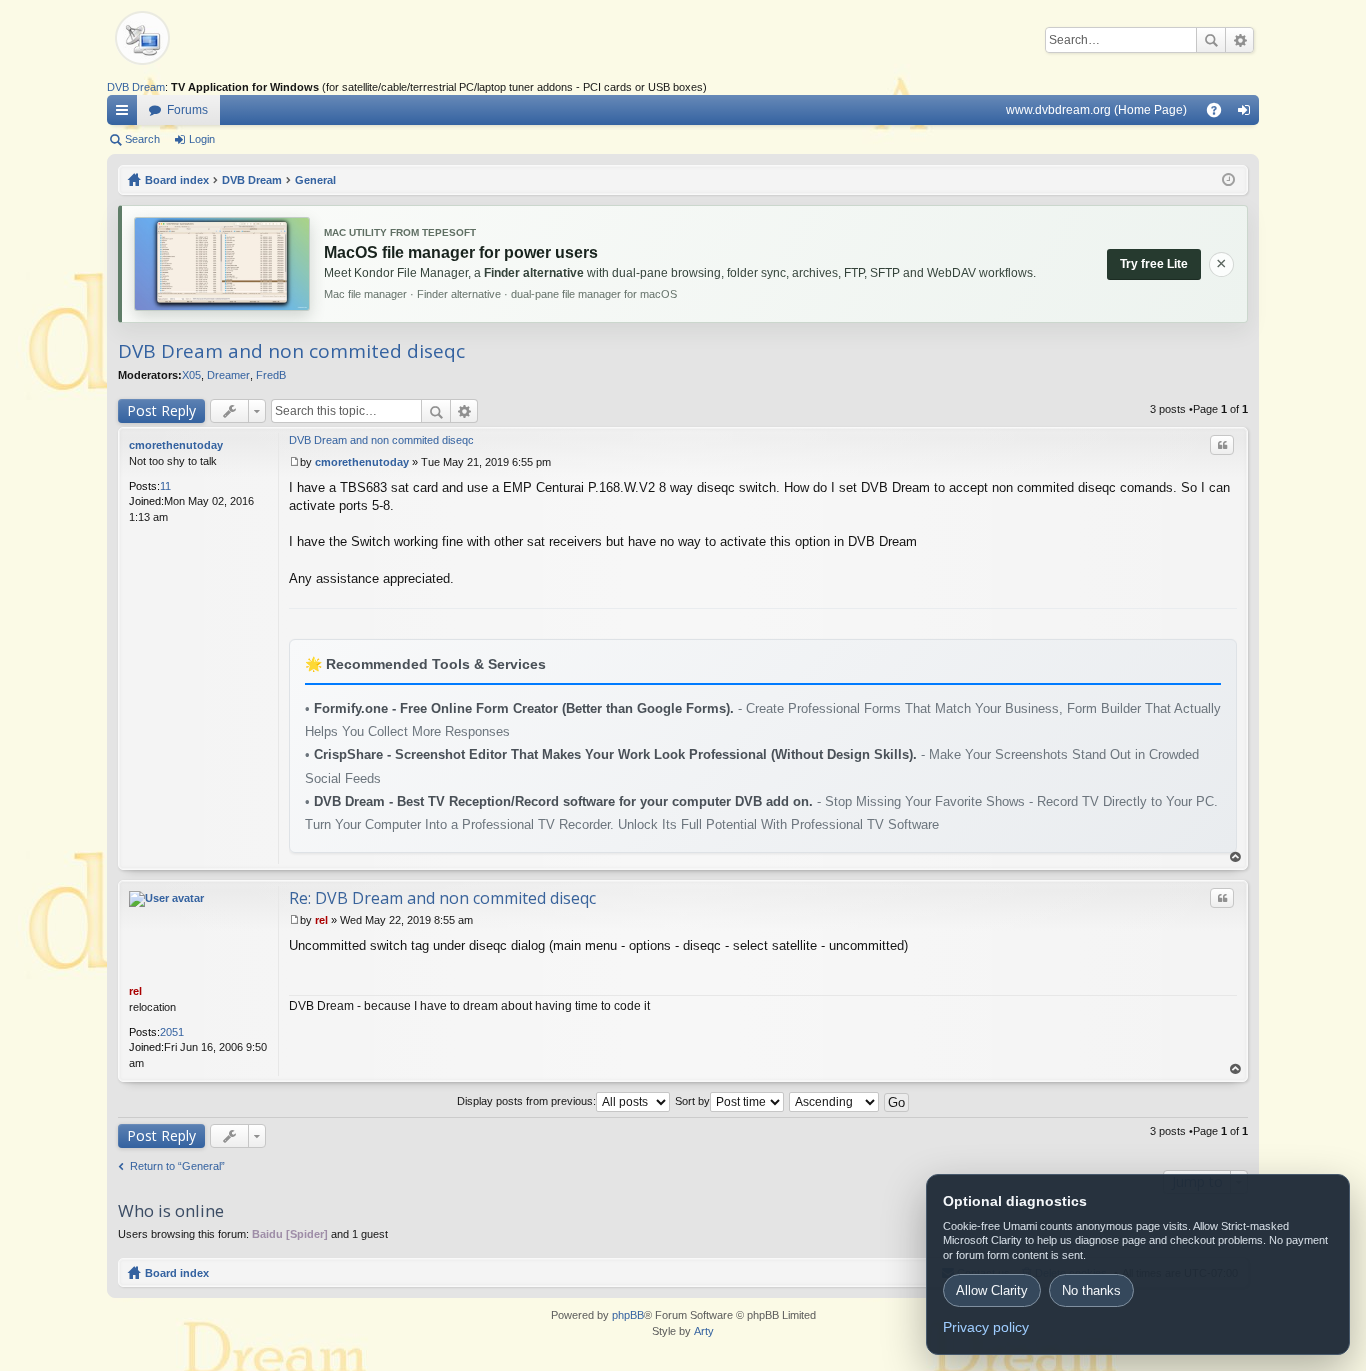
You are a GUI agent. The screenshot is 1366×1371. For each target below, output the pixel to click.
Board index (177, 1273)
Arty (704, 1331)
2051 (172, 1032)
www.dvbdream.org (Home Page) (1096, 110)
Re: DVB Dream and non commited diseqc (442, 898)
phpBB (628, 1315)
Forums (187, 110)
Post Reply (161, 410)
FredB (271, 375)
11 (165, 486)
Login (202, 139)
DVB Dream (136, 87)
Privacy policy (986, 1327)
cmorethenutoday (176, 445)
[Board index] (177, 40)
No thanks (1091, 1290)
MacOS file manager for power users (461, 252)
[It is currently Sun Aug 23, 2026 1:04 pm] (1228, 180)
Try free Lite (1154, 264)
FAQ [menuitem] (1220, 114)
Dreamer (228, 375)
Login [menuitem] (1248, 114)
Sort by (692, 1101)
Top (1236, 857)
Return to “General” (177, 1166)
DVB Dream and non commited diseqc (291, 351)
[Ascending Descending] (835, 1101)
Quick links (126, 114)
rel (135, 991)
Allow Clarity (992, 1290)
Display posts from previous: (526, 1101)
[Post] (294, 462)
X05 (191, 375)
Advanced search (1239, 40)
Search (1211, 40)
